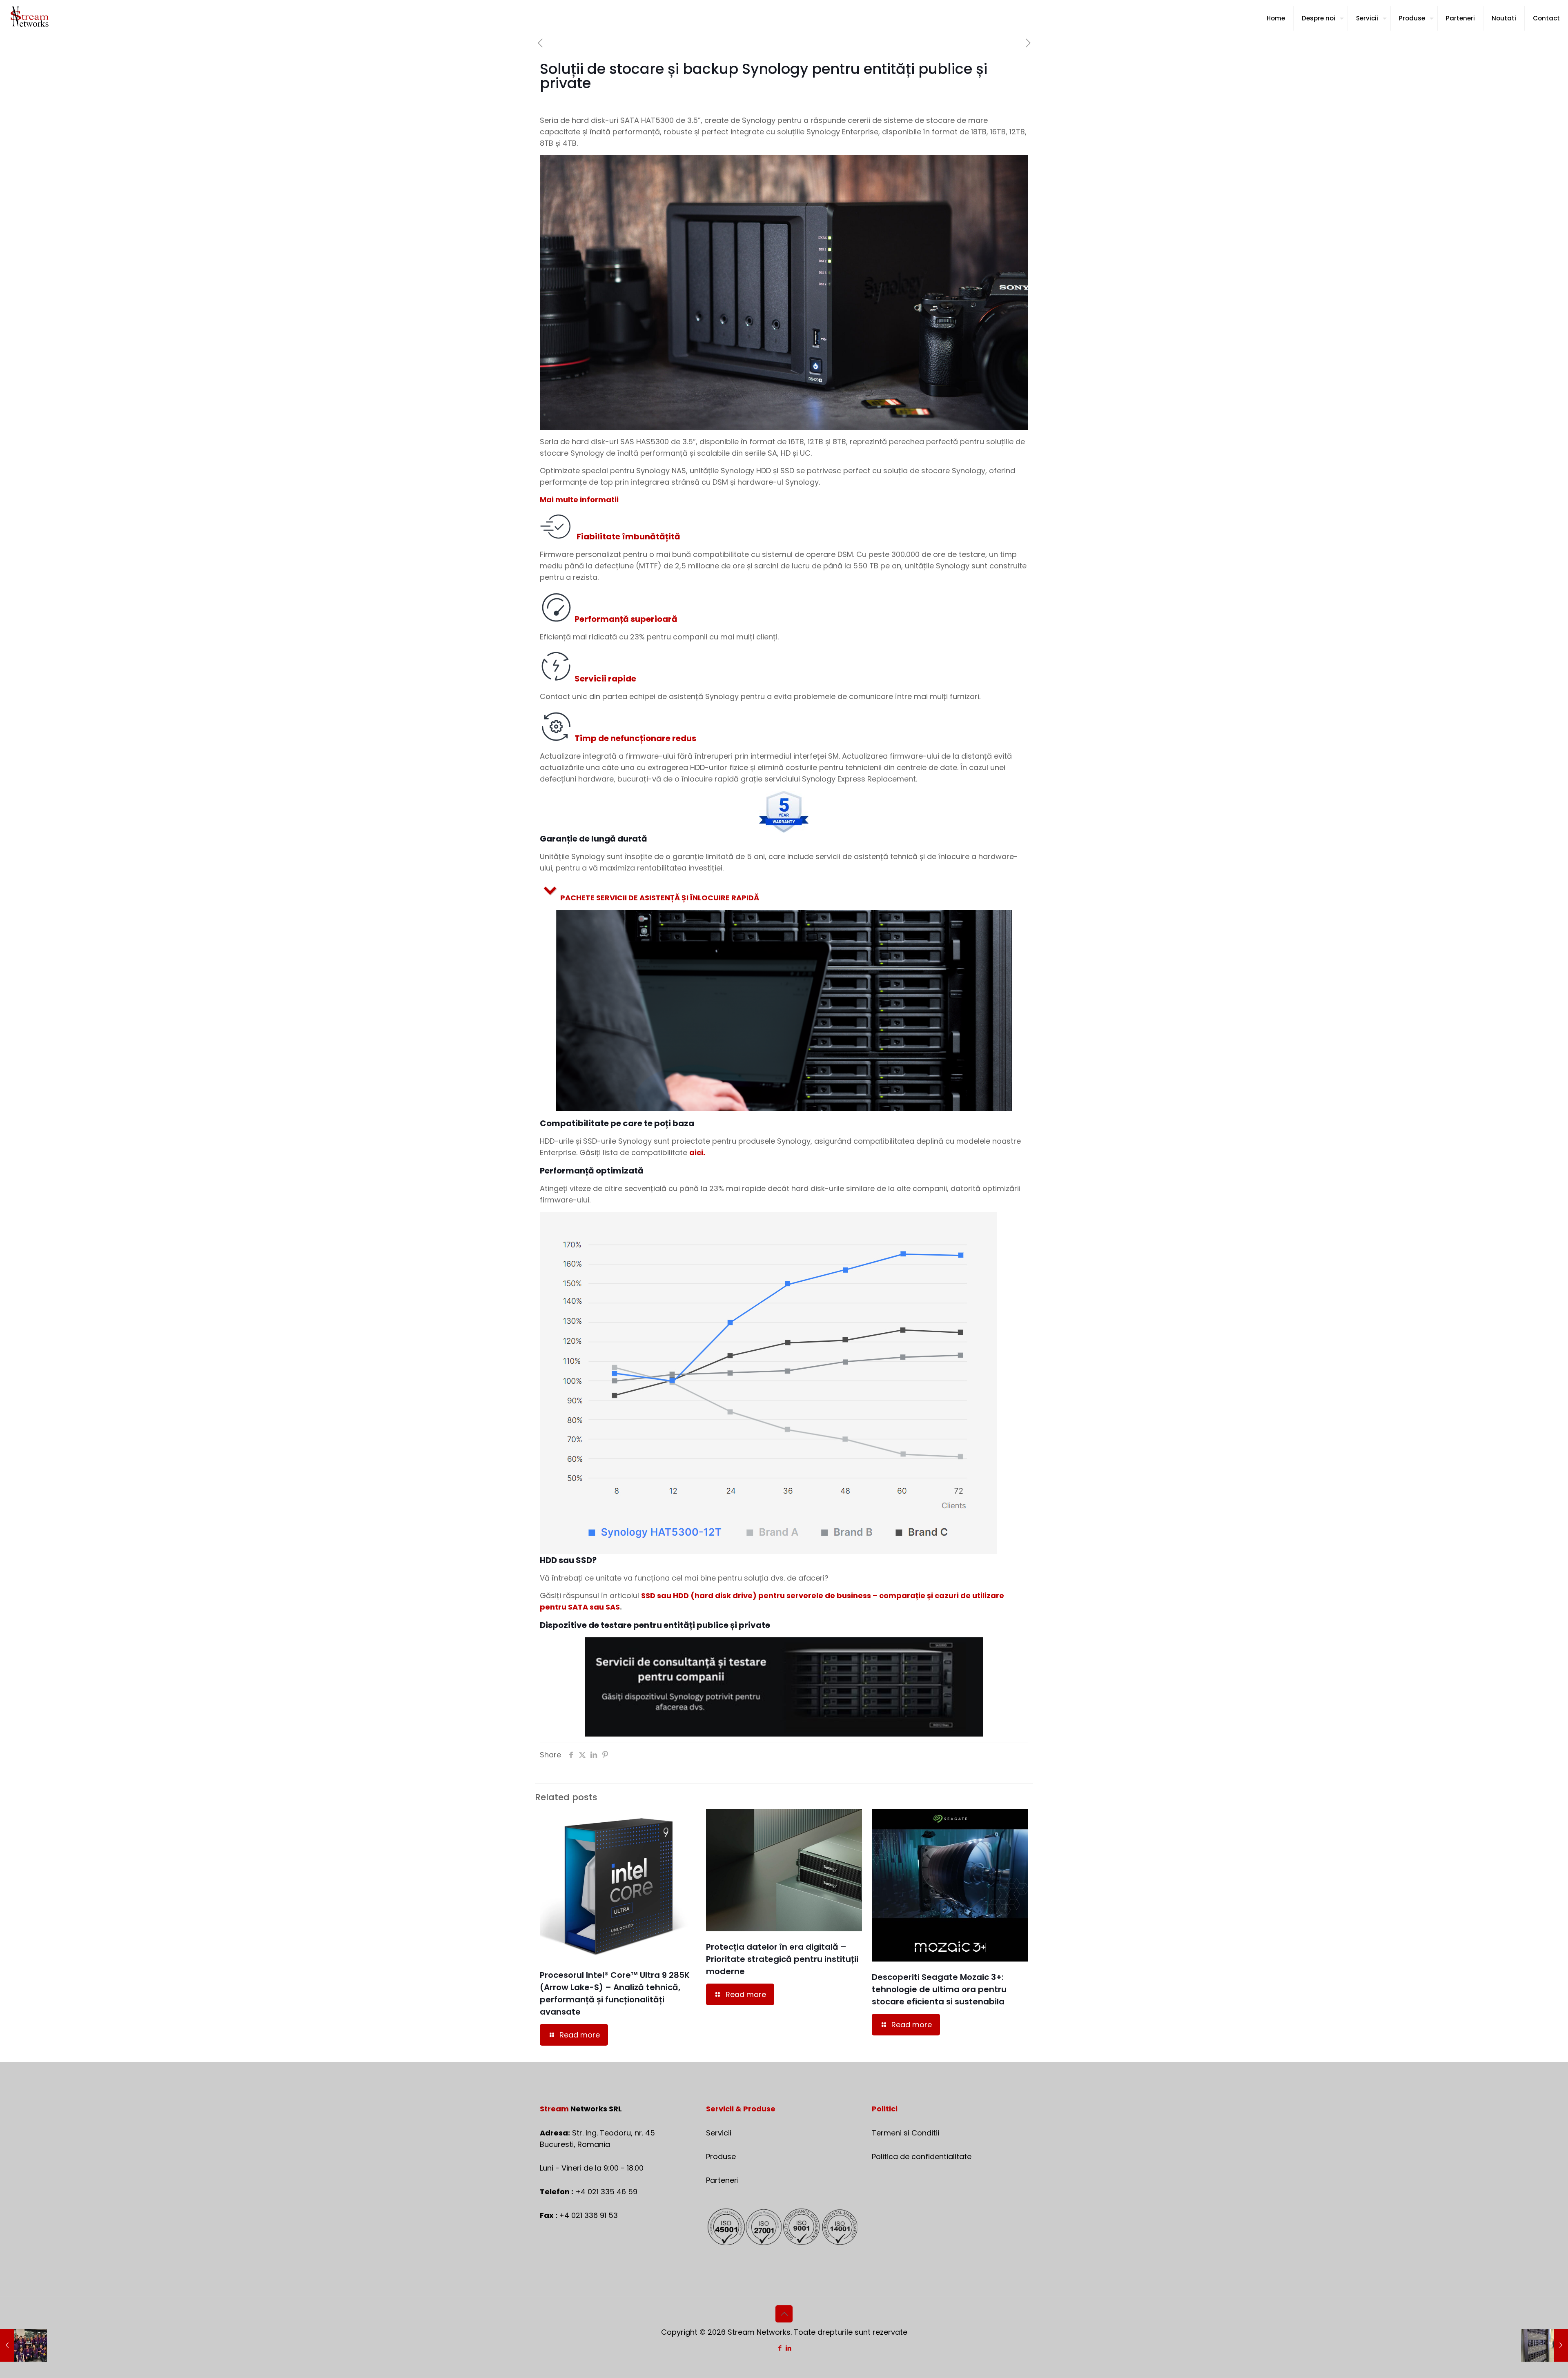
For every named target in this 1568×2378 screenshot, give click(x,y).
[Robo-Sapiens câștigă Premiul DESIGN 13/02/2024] (23, 2345)
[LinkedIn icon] (788, 2348)
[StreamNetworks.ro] (30, 18)
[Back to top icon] (784, 2314)
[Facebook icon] (780, 2348)
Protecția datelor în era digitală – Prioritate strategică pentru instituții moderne (782, 1959)
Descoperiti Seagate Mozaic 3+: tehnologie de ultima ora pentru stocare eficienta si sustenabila (939, 1989)
